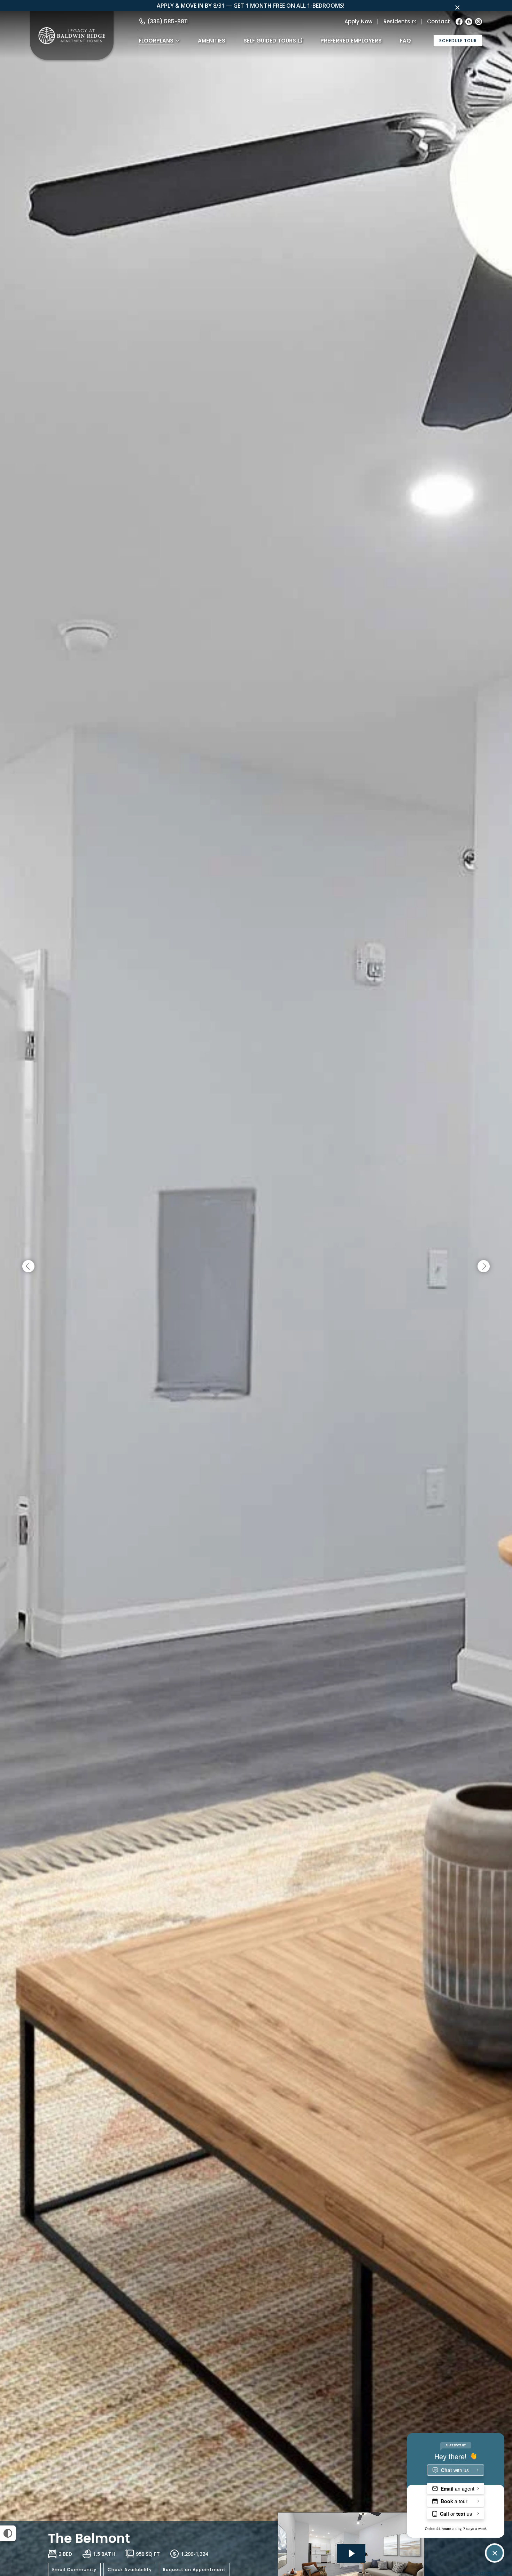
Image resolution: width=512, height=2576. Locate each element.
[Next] (484, 1267)
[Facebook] (459, 22)
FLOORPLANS (156, 41)
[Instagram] (479, 22)
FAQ (405, 41)
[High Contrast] (8, 2533)
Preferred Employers (351, 41)
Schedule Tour (458, 41)
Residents (397, 21)
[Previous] (28, 1267)
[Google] (469, 22)
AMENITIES (212, 41)
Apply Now (358, 21)
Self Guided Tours (270, 41)
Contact (439, 21)
